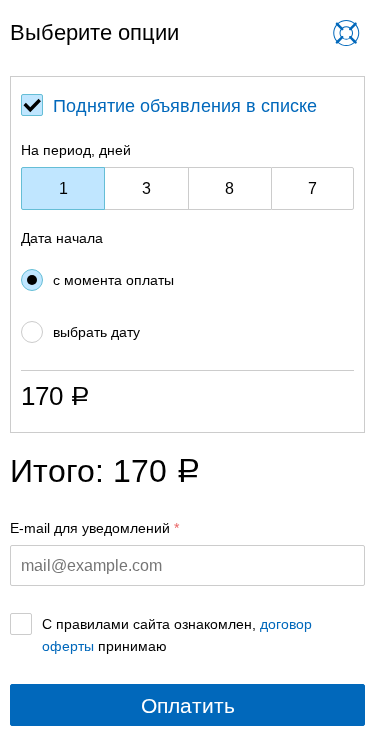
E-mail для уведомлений (90, 528)
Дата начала (62, 238)
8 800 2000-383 (181, 48)
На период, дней (76, 150)
